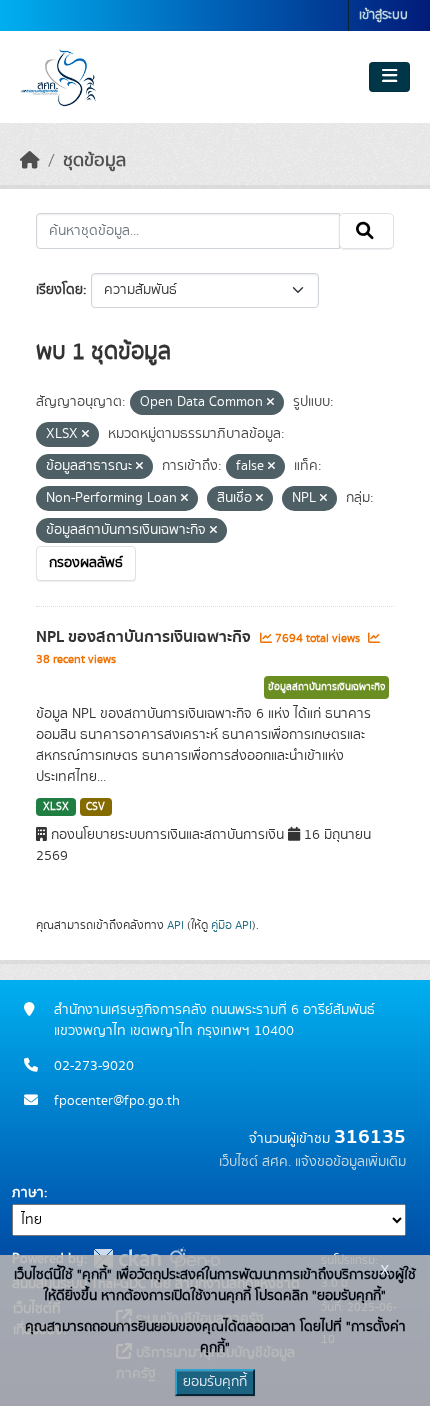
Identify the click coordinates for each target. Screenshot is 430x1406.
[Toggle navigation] (389, 77)
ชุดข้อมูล (94, 161)
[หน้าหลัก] (30, 161)
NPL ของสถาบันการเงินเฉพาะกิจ (145, 637)
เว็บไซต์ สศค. (255, 1162)
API (175, 925)
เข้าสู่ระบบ (383, 15)
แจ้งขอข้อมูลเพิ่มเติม (350, 1162)
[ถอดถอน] (270, 403)
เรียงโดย (59, 290)
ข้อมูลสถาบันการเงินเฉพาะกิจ (326, 687)
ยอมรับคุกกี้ (215, 1382)
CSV (95, 807)
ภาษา (28, 1193)
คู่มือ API (231, 925)
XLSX (56, 807)
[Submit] (366, 231)
